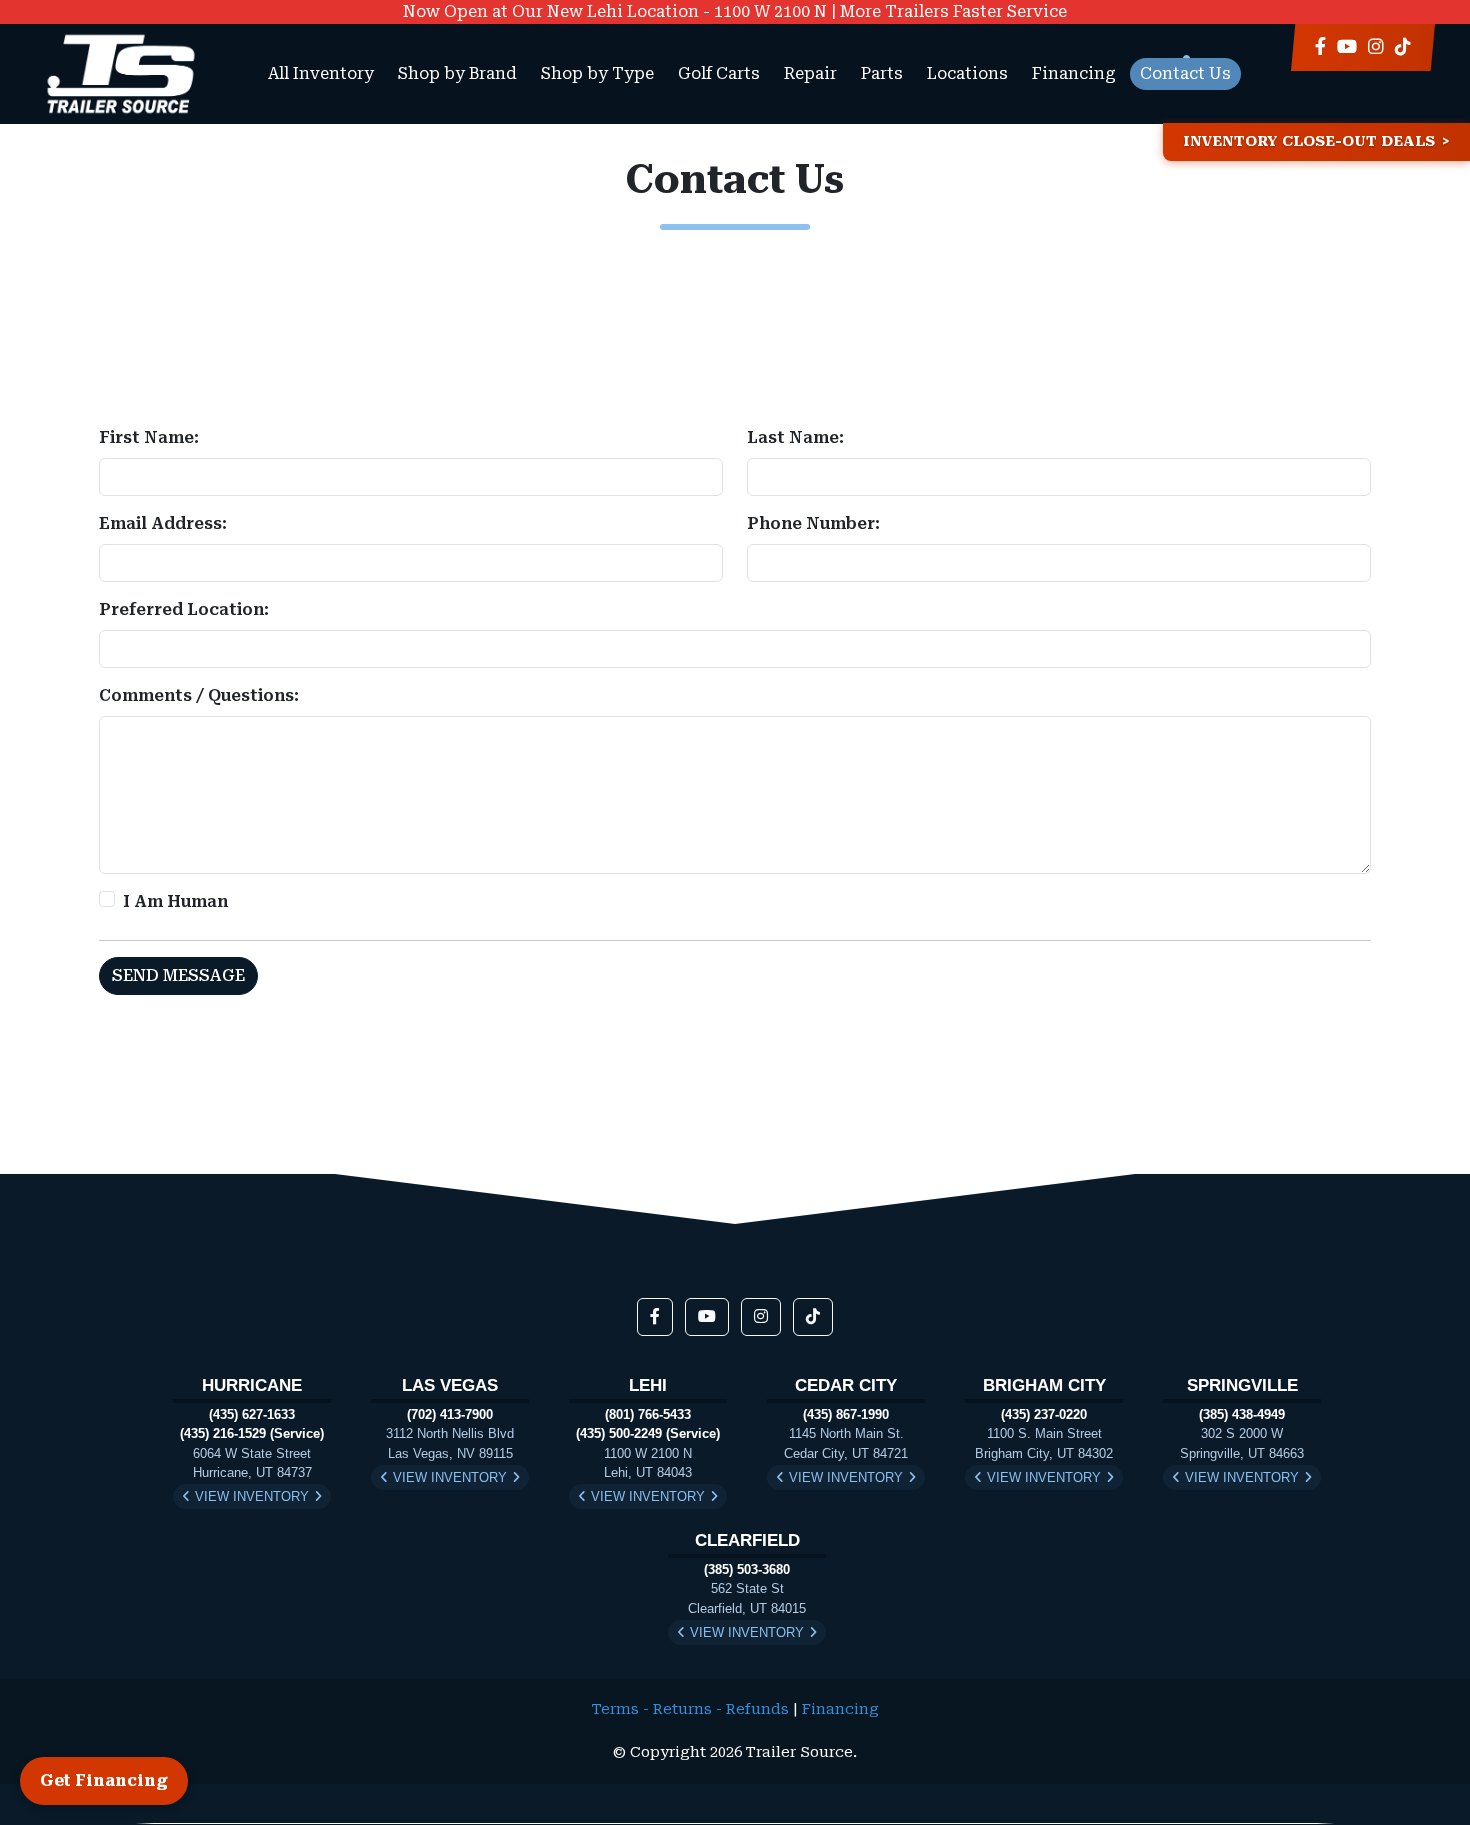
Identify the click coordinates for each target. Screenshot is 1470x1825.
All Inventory (321, 73)
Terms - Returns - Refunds (690, 1709)
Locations (967, 73)
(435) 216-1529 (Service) (252, 1433)
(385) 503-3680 (747, 1569)
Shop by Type (597, 73)
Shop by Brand (457, 73)
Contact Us (1185, 73)
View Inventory (252, 1496)
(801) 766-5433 (648, 1414)
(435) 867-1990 (846, 1414)
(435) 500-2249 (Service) (648, 1433)
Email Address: (163, 523)
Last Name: (795, 437)
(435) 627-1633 (252, 1414)
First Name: (149, 437)
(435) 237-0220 (1044, 1414)
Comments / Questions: (199, 695)
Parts (882, 73)
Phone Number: (813, 523)
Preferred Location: (184, 609)
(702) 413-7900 (450, 1414)
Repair (810, 73)
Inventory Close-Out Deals (1309, 141)
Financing (1074, 73)
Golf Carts (719, 73)
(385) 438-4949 (1242, 1414)
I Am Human (175, 901)
